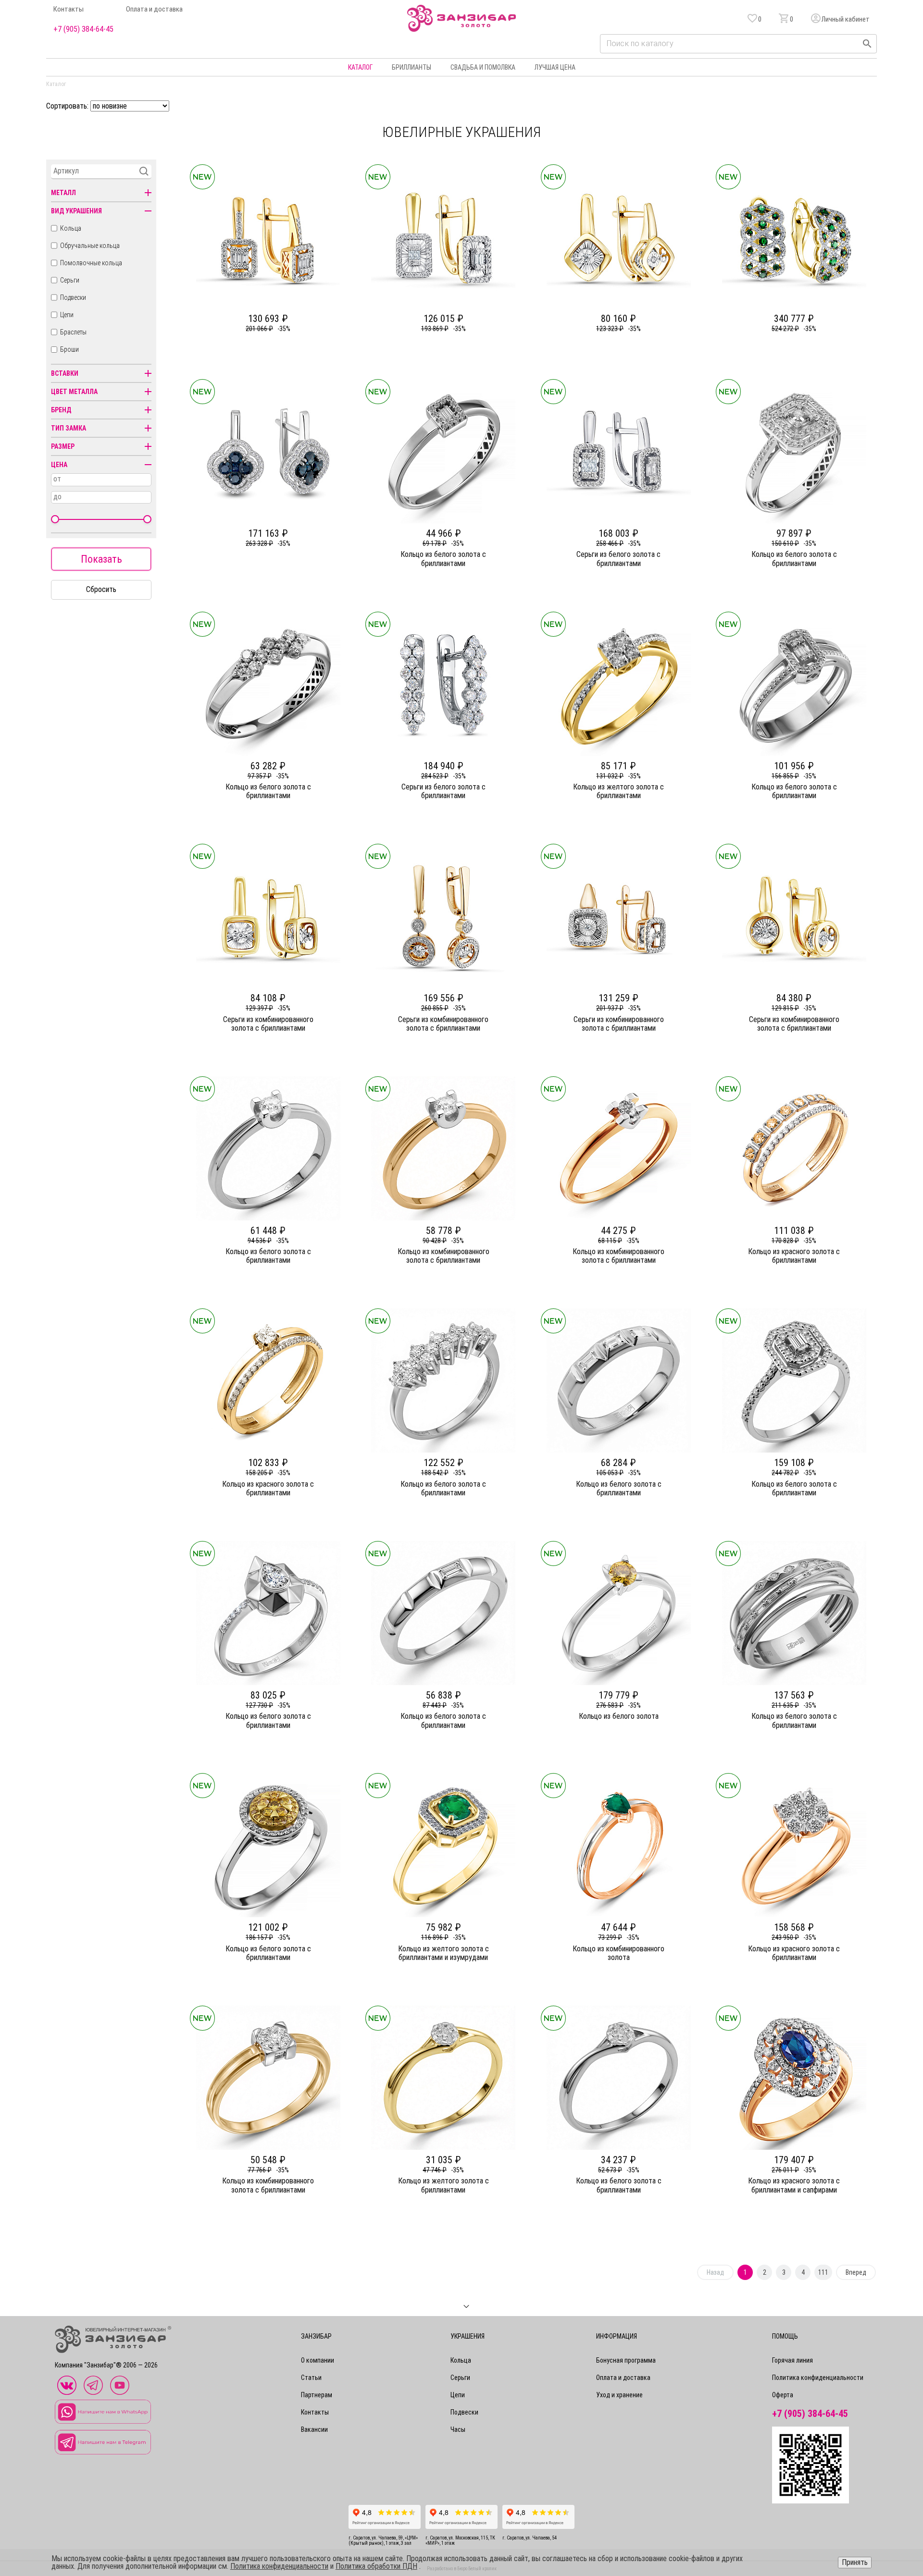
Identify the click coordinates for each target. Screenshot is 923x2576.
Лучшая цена (555, 67)
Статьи (311, 2378)
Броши (69, 349)
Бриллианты (412, 67)
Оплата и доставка (154, 9)
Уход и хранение (619, 2395)
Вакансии (314, 2429)
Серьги (70, 280)
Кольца (71, 228)
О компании (318, 2360)
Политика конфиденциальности (818, 2378)
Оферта (783, 2395)
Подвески (73, 297)
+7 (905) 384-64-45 (83, 29)
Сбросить (101, 589)
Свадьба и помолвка (483, 67)
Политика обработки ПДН (376, 2566)
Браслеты (73, 332)
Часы (458, 2429)
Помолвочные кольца (91, 263)
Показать (101, 559)
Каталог (360, 67)
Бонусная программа (626, 2360)
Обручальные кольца (90, 246)
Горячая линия (792, 2360)
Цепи (67, 315)
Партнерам (317, 2395)
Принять (855, 2562)
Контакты (69, 9)
